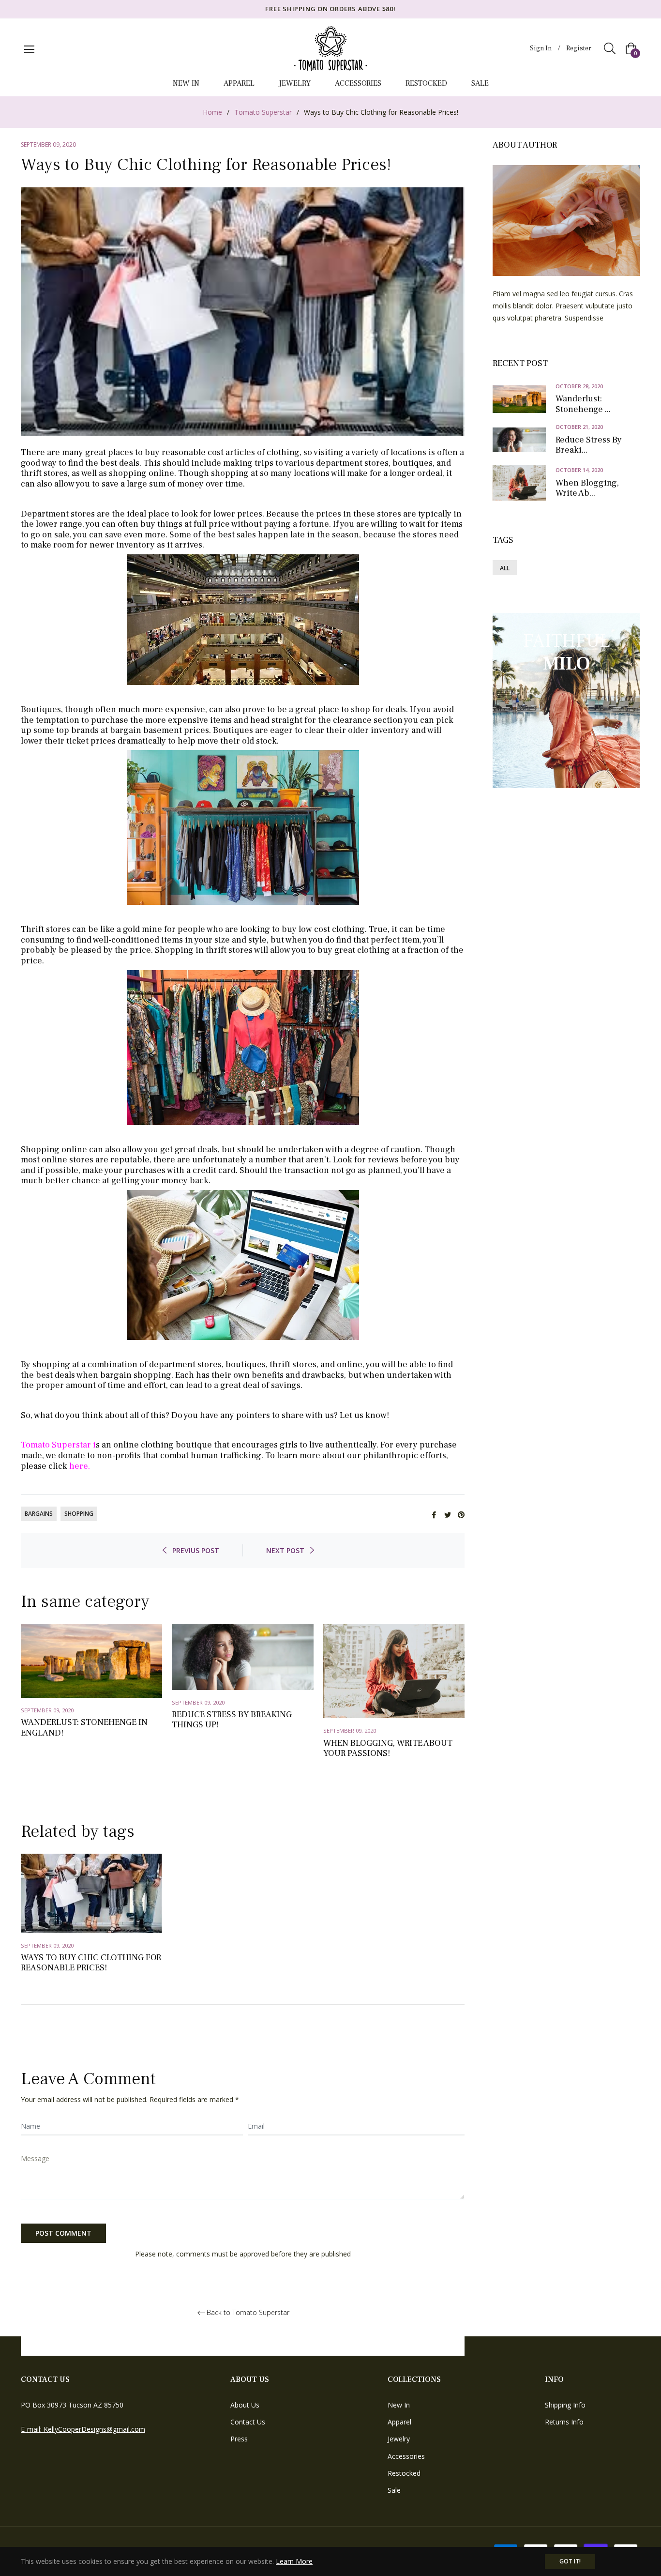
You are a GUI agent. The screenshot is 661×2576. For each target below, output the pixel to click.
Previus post (196, 1550)
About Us (245, 2405)
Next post (285, 1550)
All (505, 568)
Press (239, 2439)
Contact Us (248, 2422)
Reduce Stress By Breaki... (589, 445)
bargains (39, 1514)
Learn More (294, 2561)
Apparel (399, 2422)
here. (80, 1466)
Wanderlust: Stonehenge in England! (84, 1728)
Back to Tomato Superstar (248, 2313)
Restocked (404, 2473)
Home (212, 112)
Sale (394, 2490)
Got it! (570, 2561)
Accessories (406, 2456)
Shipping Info (565, 2405)
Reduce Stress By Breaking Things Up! (232, 1720)
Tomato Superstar (263, 112)
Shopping (79, 1514)
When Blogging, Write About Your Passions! (388, 1748)
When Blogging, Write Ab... (587, 488)
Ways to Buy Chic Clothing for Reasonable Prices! (91, 1963)
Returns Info (564, 2422)
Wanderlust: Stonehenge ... (583, 404)
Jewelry (399, 2439)
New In (399, 2405)
